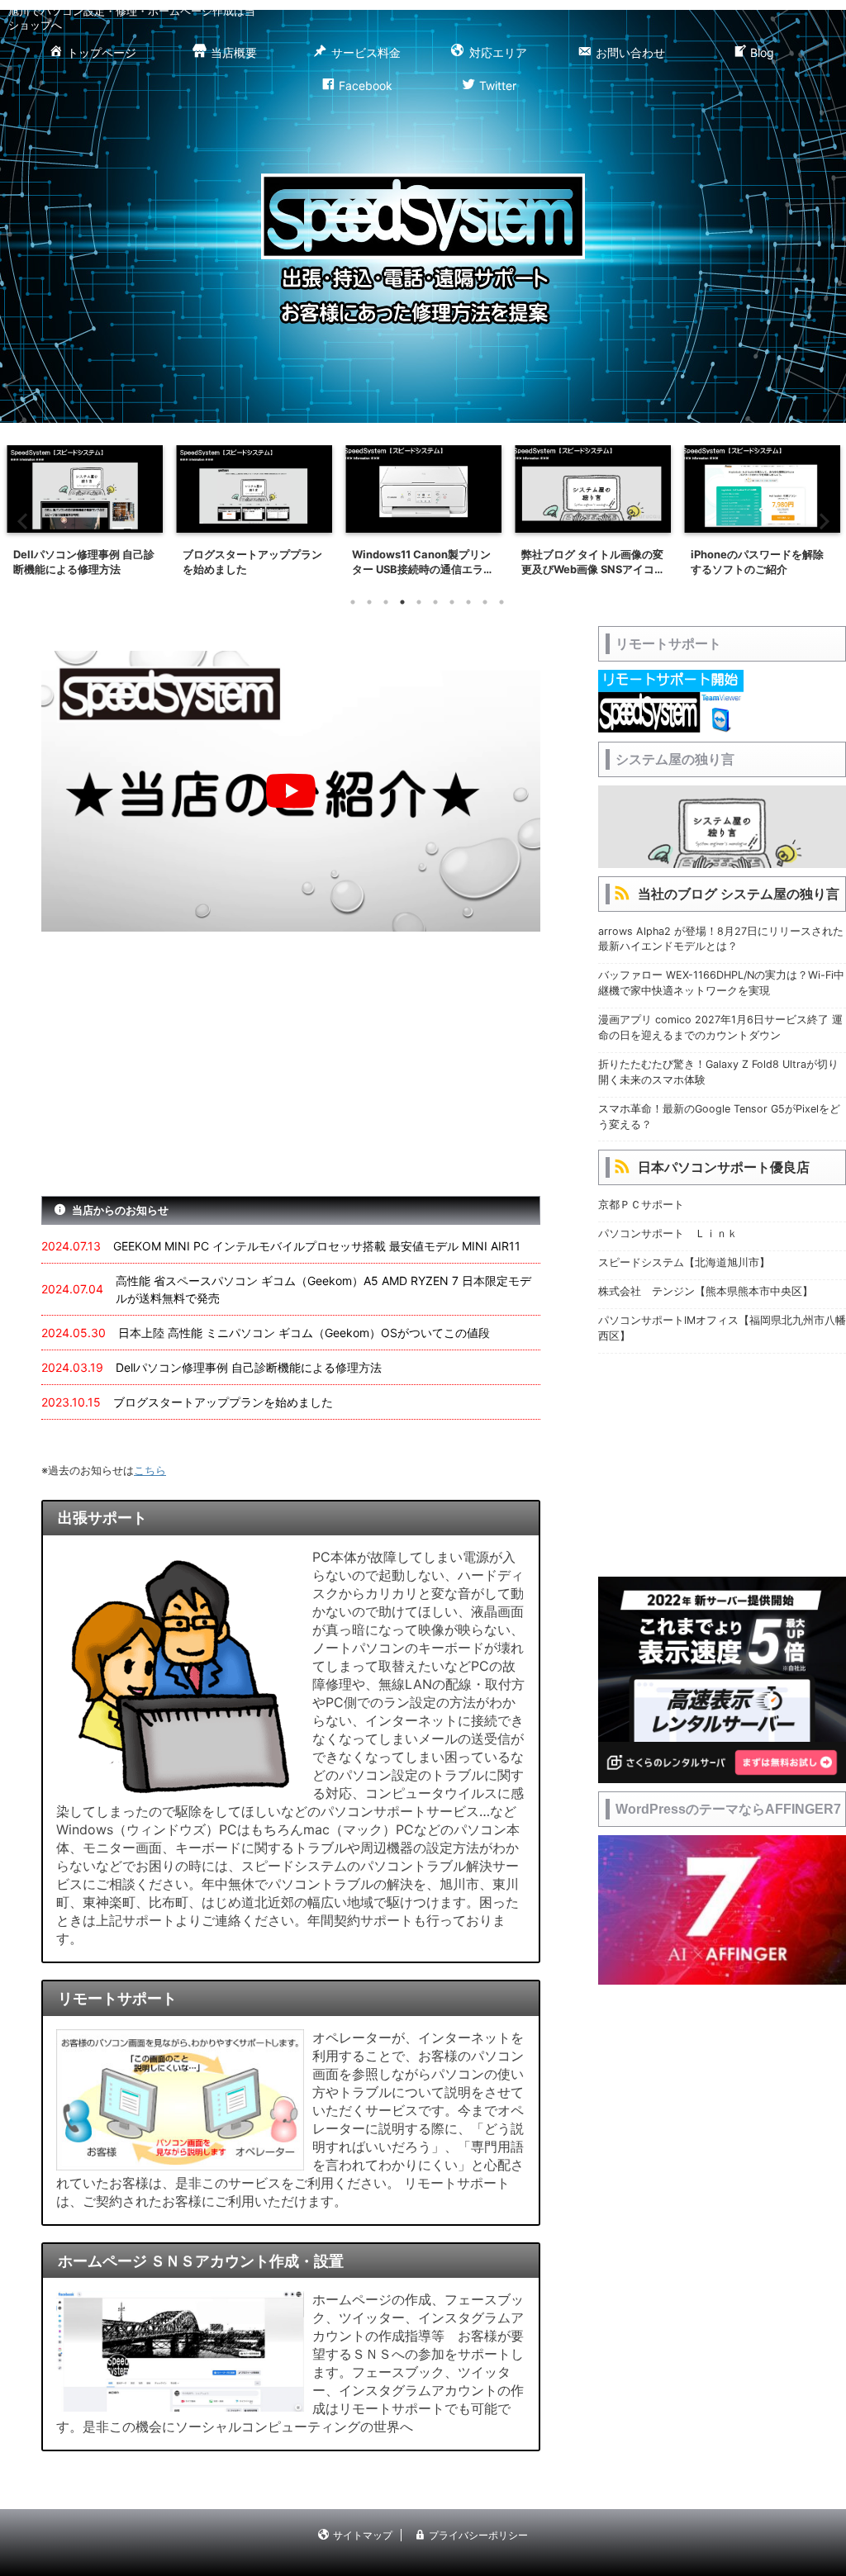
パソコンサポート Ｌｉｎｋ (668, 1233)
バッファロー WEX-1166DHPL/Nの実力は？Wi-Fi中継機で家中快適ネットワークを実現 (721, 983)
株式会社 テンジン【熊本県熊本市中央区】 (706, 1291)
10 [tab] (501, 602)
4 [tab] (402, 602)
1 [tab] (353, 602)
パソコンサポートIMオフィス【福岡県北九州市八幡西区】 (722, 1328)
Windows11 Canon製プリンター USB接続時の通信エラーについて (423, 562)
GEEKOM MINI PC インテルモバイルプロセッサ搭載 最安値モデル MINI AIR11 (317, 1246)
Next (824, 521)
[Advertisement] (291, 1064)
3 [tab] (386, 602)
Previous (22, 521)
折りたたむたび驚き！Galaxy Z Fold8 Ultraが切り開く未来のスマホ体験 (718, 1072)
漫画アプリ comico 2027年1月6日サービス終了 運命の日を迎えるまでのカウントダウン (720, 1027)
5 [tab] (419, 602)
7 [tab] (452, 602)
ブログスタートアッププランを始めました (252, 562)
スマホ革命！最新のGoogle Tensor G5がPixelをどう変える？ (719, 1117)
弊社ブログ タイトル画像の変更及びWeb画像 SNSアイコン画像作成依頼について (592, 562)
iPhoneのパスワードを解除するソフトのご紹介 (757, 562)
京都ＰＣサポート (641, 1205)
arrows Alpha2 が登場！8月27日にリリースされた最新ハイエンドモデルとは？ (721, 939)
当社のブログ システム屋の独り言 (739, 894)
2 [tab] (369, 602)
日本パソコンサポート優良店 (724, 1167)
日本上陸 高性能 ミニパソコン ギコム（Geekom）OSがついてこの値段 (304, 1333)
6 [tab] (435, 602)
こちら (150, 1470)
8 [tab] (468, 602)
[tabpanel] (85, 515)
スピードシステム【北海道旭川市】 (684, 1262)
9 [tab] (485, 602)
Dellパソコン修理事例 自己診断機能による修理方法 (84, 562)
